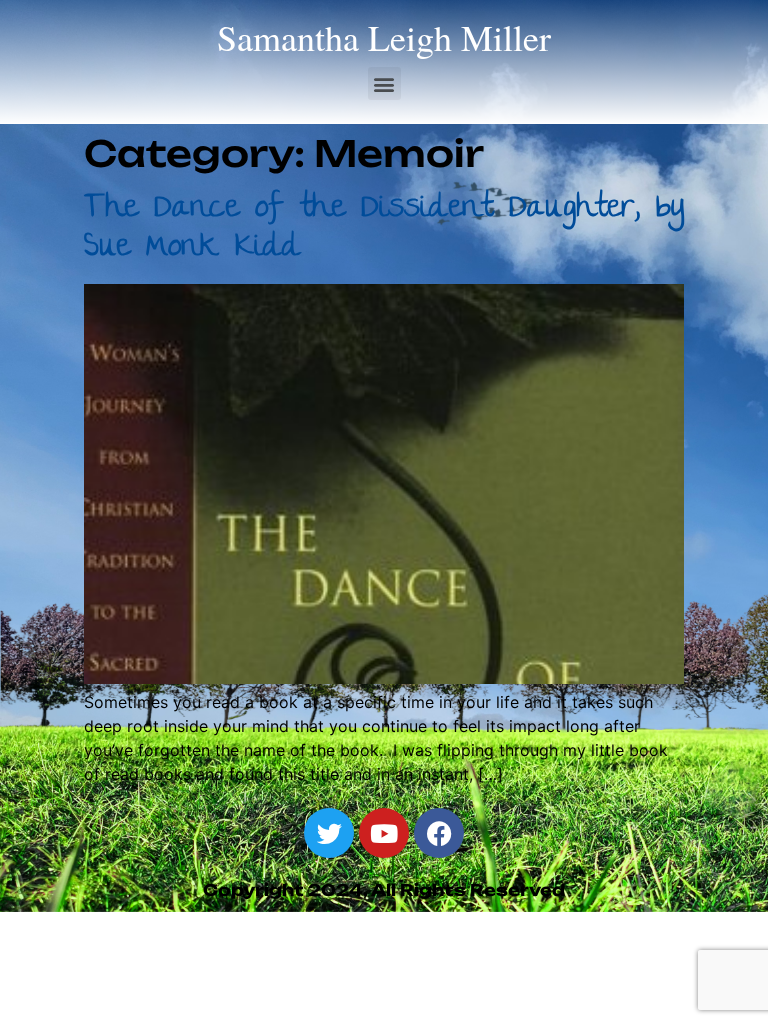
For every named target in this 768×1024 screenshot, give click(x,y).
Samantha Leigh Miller (384, 37)
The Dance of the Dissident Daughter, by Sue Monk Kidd (384, 228)
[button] (384, 83)
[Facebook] (439, 833)
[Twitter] (329, 833)
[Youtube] (384, 833)
